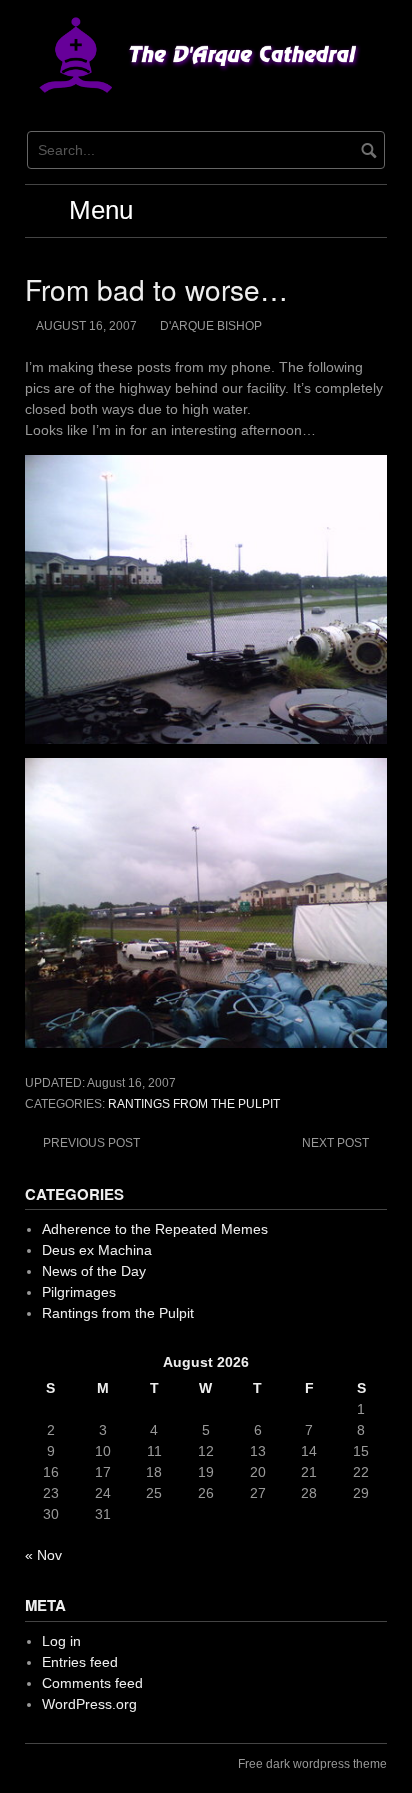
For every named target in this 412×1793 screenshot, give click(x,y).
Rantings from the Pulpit (194, 1104)
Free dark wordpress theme (312, 1764)
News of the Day (94, 1271)
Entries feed (80, 1662)
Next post (335, 1143)
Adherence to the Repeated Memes (155, 1229)
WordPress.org (89, 1704)
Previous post (91, 1143)
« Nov (43, 1555)
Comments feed (92, 1683)
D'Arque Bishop (211, 326)
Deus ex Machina (97, 1250)
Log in (61, 1641)
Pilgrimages (79, 1292)
